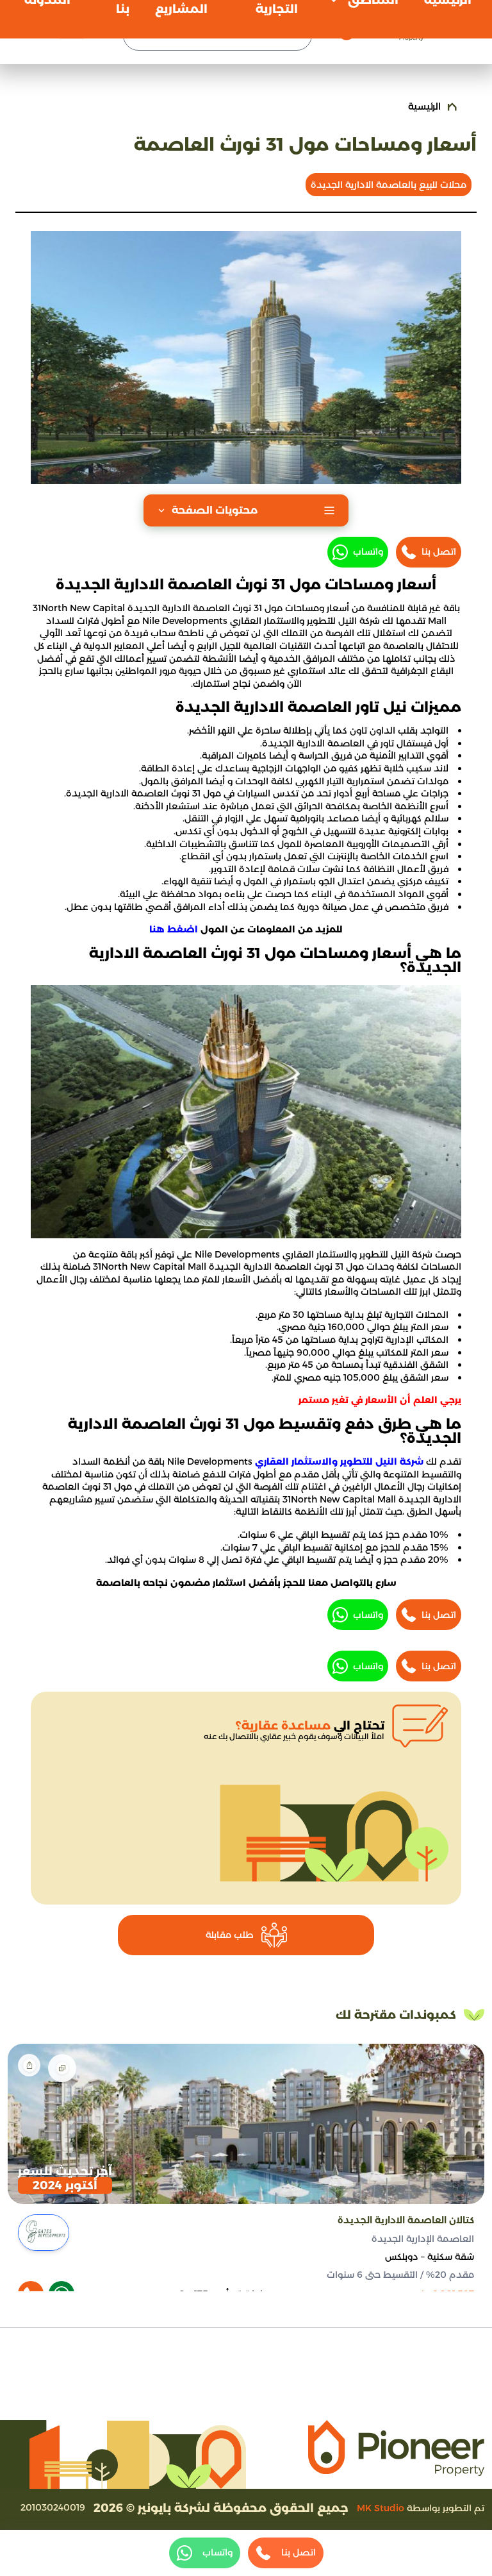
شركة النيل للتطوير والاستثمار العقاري (339, 1461)
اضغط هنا (174, 929)
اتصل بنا (439, 551)
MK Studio (381, 2508)
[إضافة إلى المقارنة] (62, 2068)
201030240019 (53, 2507)
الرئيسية (424, 106)
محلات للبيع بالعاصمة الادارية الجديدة (389, 185)
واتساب (368, 551)
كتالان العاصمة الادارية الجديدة (406, 2220)
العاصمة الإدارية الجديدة (423, 2239)
